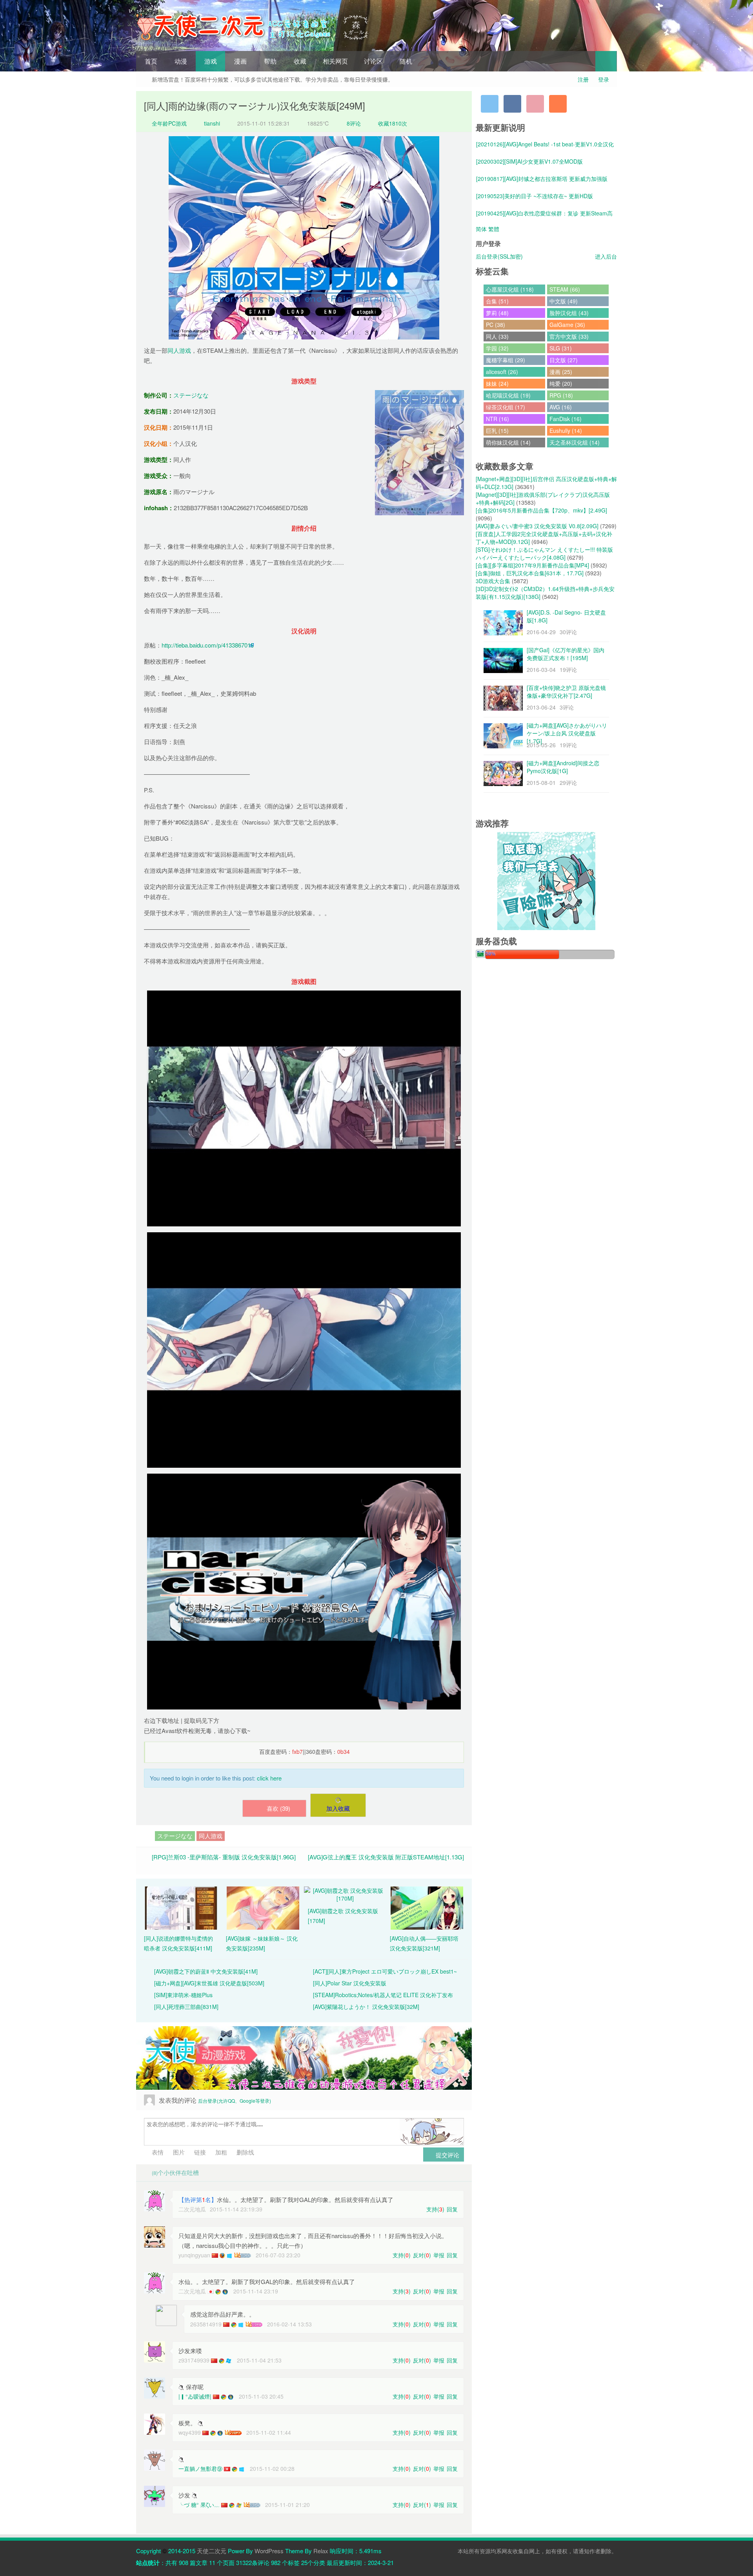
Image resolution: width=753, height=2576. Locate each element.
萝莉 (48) (497, 313)
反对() (422, 2255)
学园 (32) (497, 348)
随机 (406, 61)
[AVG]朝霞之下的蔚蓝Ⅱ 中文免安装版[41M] (206, 1971)
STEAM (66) (565, 289)
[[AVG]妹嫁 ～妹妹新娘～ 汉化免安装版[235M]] (263, 1907)
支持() (435, 2209)
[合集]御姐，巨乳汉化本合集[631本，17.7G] (530, 573)
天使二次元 (212, 2551)
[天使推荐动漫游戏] (304, 2058)
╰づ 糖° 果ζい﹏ (199, 2505)
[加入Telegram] (490, 104)
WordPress (269, 2551)
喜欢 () (278, 1808)
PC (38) (496, 325)
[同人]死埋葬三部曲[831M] (186, 2007)
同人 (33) (497, 336)
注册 (583, 79)
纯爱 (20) (561, 383)
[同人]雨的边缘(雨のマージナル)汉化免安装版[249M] (255, 105)
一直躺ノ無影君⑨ (200, 2468)
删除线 (245, 2152)
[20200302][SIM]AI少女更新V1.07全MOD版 (529, 161)
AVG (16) (561, 407)
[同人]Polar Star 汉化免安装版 (350, 1983)
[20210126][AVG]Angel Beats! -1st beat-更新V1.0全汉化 (545, 144)
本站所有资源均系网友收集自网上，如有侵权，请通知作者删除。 (537, 2551)
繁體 (494, 229)
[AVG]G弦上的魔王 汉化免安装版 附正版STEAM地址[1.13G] (386, 1857)
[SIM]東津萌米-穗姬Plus (183, 1995)
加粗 (220, 2152)
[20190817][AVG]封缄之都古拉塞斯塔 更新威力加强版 (542, 179)
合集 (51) (497, 301)
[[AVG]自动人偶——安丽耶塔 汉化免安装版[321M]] (427, 1907)
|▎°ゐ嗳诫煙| (195, 2396)
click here (269, 1778)
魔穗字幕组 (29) (506, 360)
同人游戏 (179, 350)
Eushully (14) (566, 431)
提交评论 (447, 2155)
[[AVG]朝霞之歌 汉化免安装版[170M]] (345, 1893)
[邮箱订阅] (535, 104)
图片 (178, 2152)
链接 (199, 2152)
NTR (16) (497, 419)
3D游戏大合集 (493, 581)
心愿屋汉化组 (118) (510, 289)
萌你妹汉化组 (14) (508, 442)
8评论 (354, 123)
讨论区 (373, 61)
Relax (321, 2551)
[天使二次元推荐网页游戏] (546, 880)
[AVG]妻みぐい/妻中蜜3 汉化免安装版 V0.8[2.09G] (537, 526)
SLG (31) (561, 348)
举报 (439, 2255)
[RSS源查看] (558, 104)
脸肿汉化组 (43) (569, 313)
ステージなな (191, 395)
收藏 (300, 61)
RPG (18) (561, 395)
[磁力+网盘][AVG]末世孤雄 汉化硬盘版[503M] (209, 1983)
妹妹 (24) (497, 383)
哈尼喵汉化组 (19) (508, 395)
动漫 (181, 61)
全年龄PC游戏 (168, 123)
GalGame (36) (567, 325)
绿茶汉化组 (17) (506, 407)
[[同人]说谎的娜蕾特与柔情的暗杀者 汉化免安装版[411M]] (181, 1907)
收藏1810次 (393, 123)
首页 (151, 61)
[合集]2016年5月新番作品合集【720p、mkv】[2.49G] (541, 510)
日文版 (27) (564, 360)
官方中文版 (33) (569, 336)
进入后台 (606, 256)
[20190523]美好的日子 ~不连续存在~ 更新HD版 (535, 196)
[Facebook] (512, 104)
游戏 (211, 61)
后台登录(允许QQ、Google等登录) (235, 2101)
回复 (452, 2209)
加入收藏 (338, 1808)
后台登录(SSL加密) (499, 256)
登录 (604, 79)
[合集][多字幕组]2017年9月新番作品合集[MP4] (532, 565)
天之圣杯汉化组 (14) (575, 442)
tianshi (212, 123)
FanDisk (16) (566, 419)
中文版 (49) (564, 301)
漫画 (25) (561, 372)
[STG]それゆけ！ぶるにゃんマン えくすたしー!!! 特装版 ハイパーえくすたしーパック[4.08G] (544, 553)
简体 (481, 229)
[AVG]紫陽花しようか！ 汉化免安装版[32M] (366, 2007)
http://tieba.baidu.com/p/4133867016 (208, 645)
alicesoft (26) (502, 372)
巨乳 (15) (497, 431)
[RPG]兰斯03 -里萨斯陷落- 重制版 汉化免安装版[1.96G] (224, 1857)
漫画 (240, 61)
